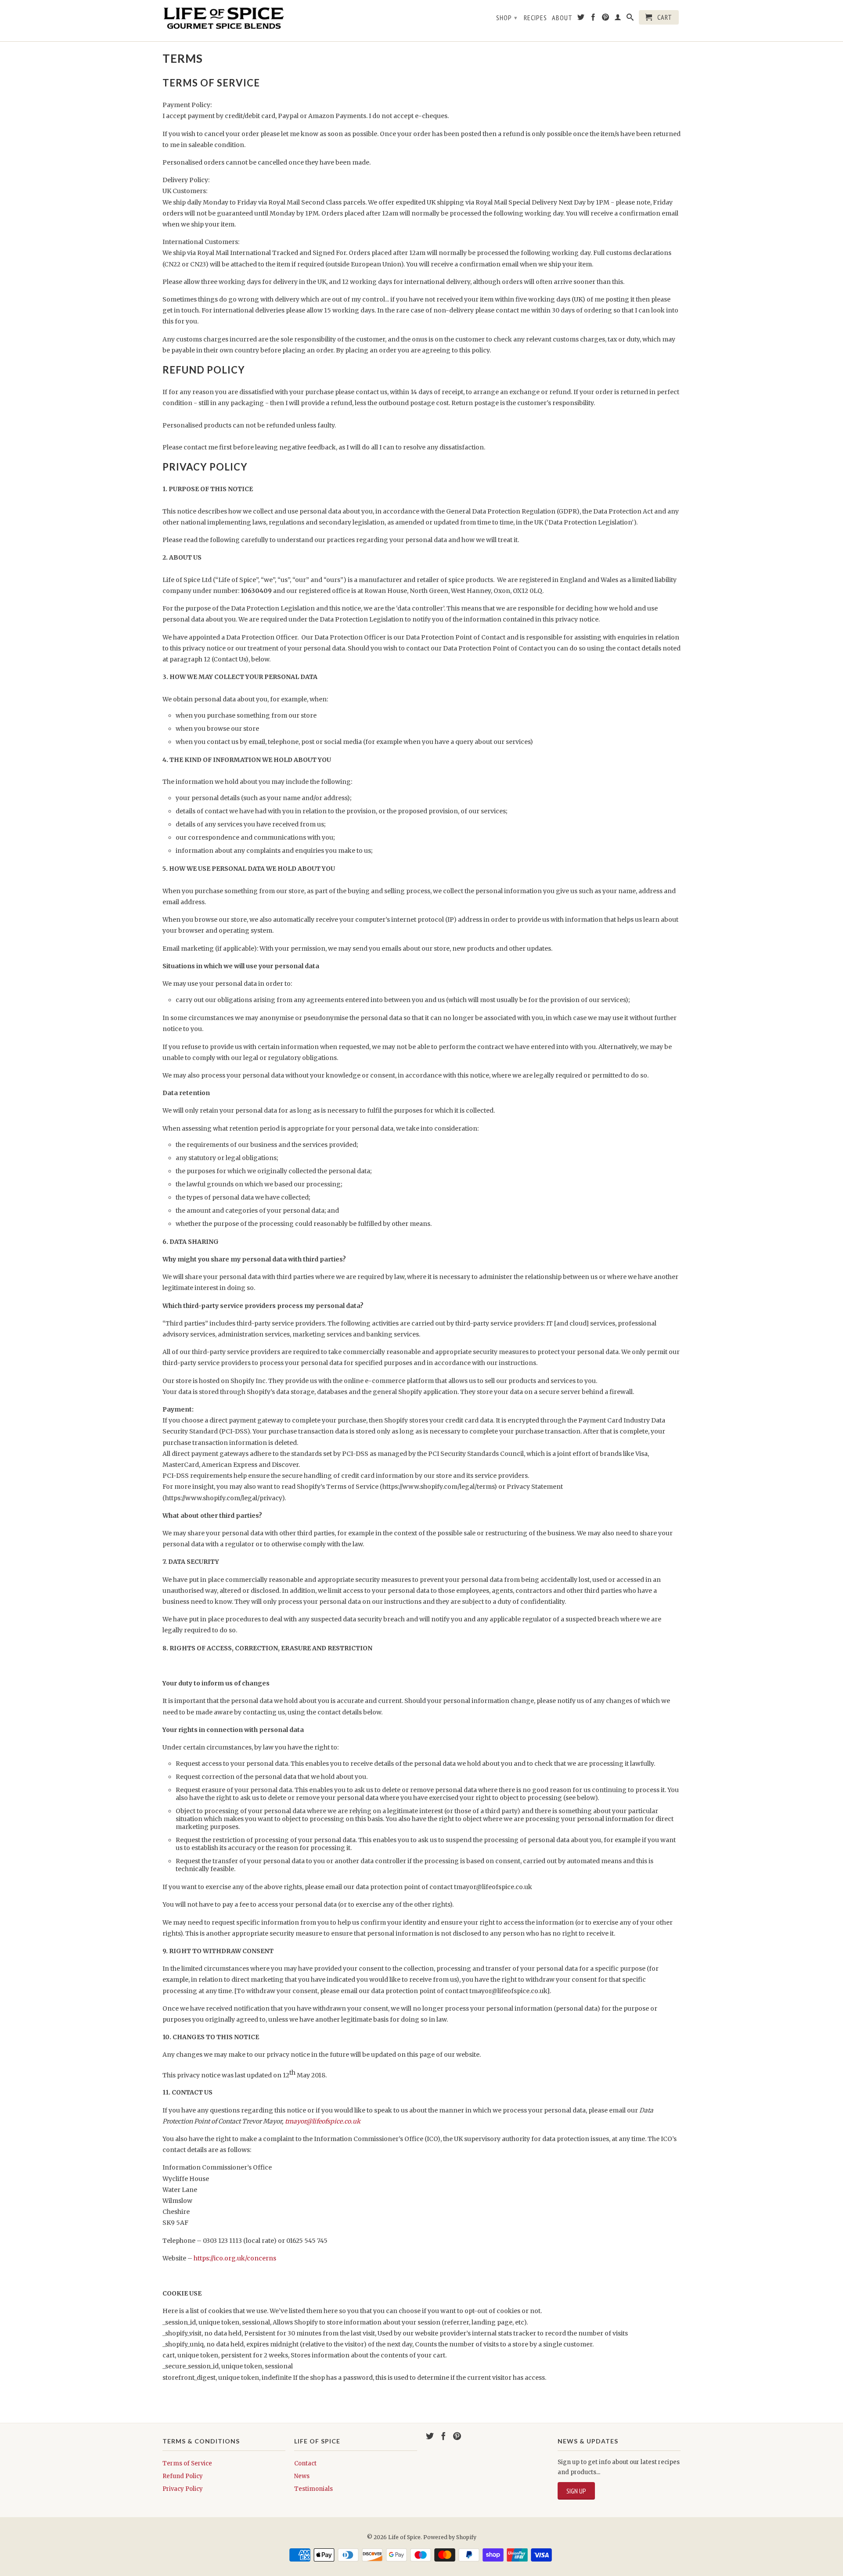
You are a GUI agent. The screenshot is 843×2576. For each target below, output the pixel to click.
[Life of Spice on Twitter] (581, 19)
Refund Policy (183, 2476)
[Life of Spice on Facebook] (593, 19)
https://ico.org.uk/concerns (235, 2258)
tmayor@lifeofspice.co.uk (323, 2121)
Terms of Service (187, 2463)
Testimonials (313, 2489)
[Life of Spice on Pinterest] (606, 19)
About (562, 18)
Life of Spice (404, 2537)
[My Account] (618, 19)
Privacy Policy (183, 2489)
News (302, 2476)
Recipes (535, 18)
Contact (305, 2463)
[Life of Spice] (224, 21)
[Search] (630, 19)
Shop (507, 18)
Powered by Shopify (450, 2537)
